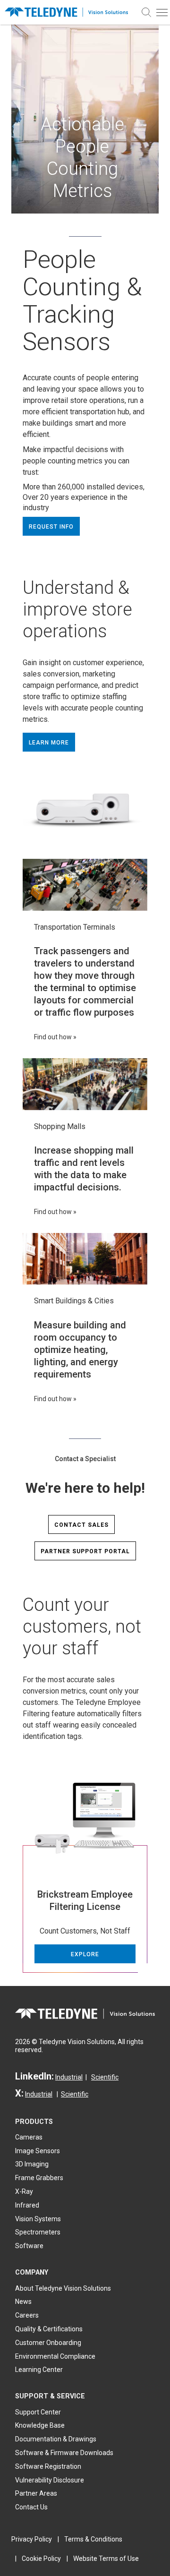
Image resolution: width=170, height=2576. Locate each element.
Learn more (49, 743)
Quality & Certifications (49, 2329)
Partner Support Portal (85, 1551)
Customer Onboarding (48, 2343)
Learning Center (39, 2370)
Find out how (53, 1037)
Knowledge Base (40, 2425)
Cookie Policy (41, 2559)
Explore (85, 1954)
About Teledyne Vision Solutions (63, 2288)
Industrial (69, 2077)
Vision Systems (38, 2219)
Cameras (29, 2137)
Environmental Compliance (55, 2356)
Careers (27, 2315)
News (23, 2302)
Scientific (105, 2077)
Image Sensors (38, 2151)
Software (29, 2246)
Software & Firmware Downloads (64, 2453)
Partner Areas (36, 2493)
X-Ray (24, 2191)
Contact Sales (81, 1525)
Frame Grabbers (39, 2178)
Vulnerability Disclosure (50, 2480)
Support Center (38, 2412)
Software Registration (48, 2466)
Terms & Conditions (93, 2539)
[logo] (69, 12)
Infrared (27, 2205)
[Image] (85, 885)
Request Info (51, 527)
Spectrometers (38, 2232)
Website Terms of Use (106, 2559)
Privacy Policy (32, 2539)
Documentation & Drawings (56, 2439)
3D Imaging (32, 2164)
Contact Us (31, 2507)
